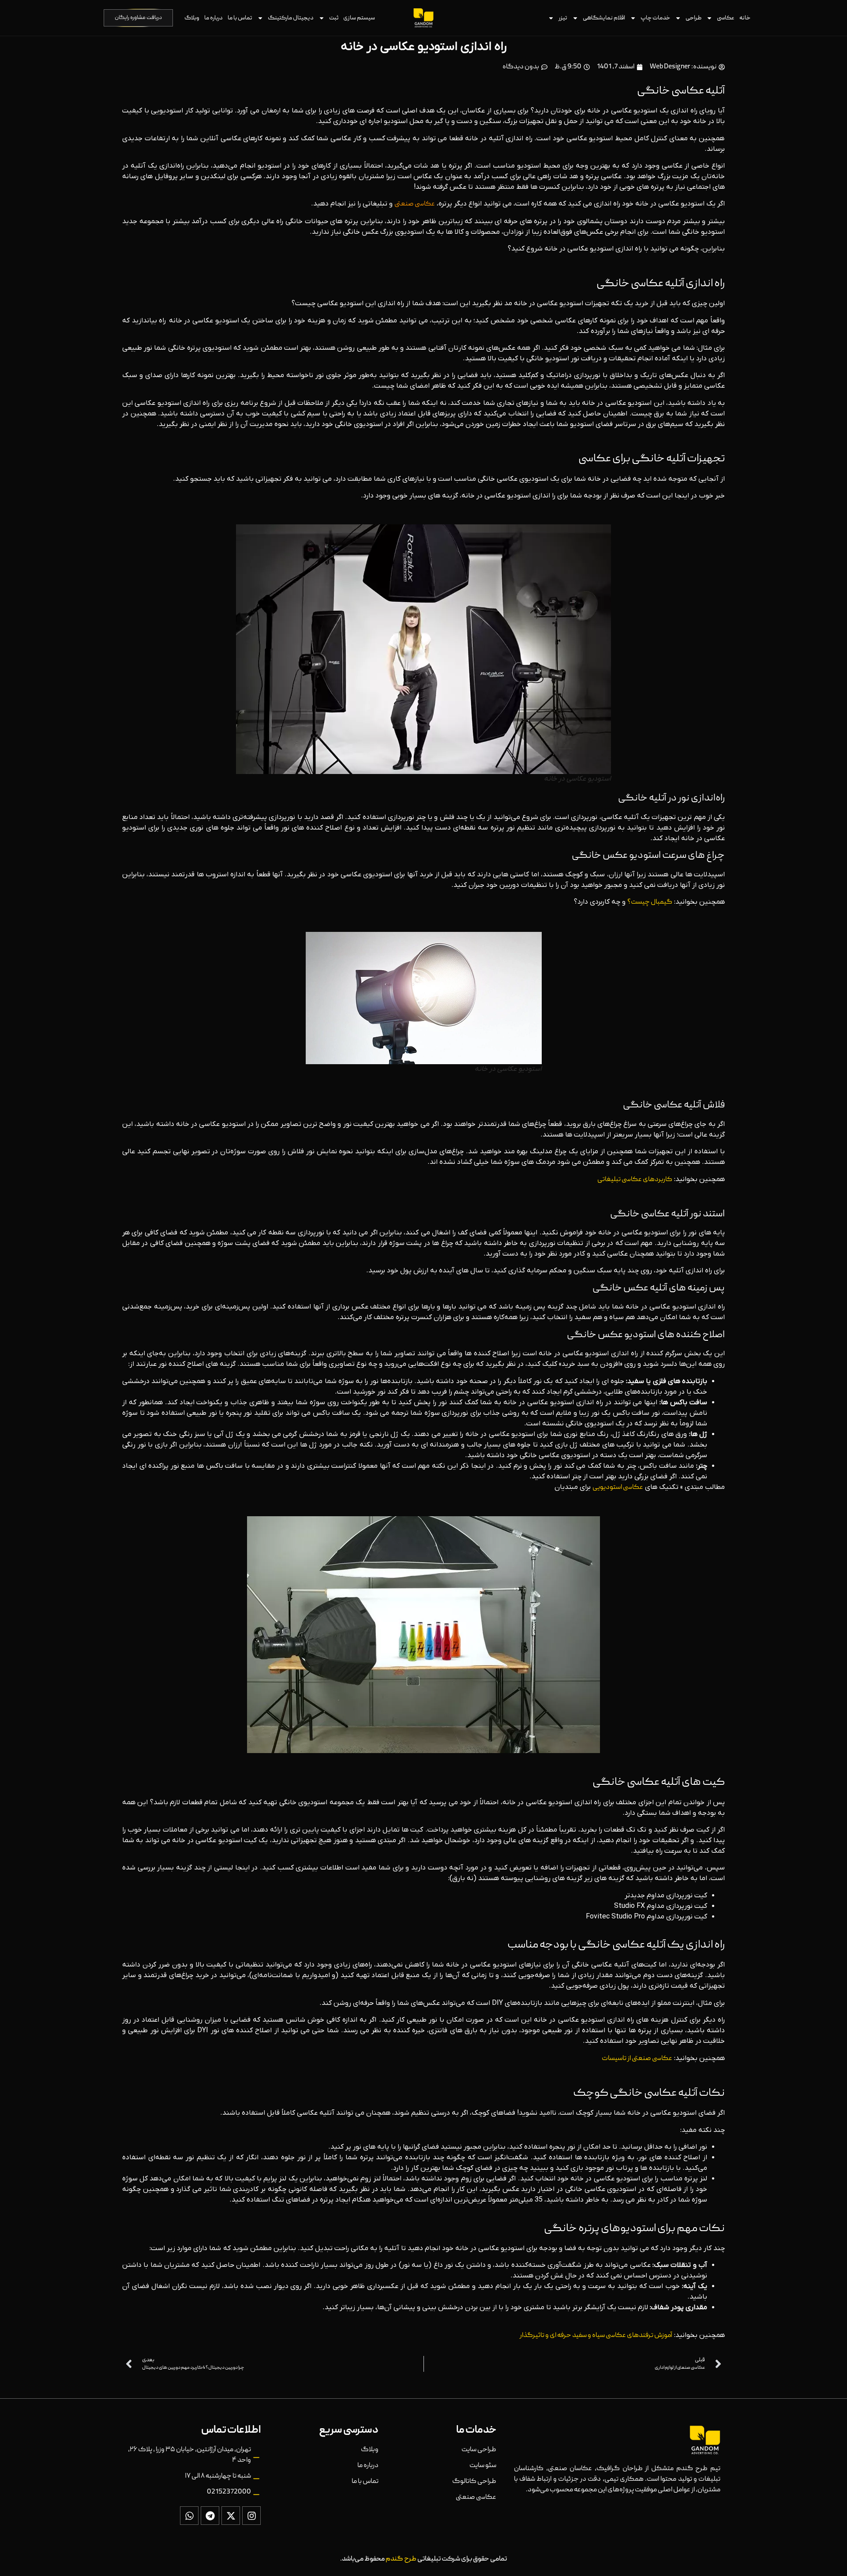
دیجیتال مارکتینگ (291, 18)
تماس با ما (240, 18)
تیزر (563, 18)
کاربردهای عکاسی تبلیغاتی (635, 1180)
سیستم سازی (359, 18)
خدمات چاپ (655, 18)
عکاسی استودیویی (618, 1488)
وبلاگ (192, 18)
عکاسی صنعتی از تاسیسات (637, 2059)
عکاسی (726, 18)
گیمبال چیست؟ (650, 902)
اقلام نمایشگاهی (604, 18)
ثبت (334, 18)
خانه (745, 18)
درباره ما (214, 18)
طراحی (693, 18)
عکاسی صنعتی (415, 204)
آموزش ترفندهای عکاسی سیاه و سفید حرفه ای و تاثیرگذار (596, 2336)
